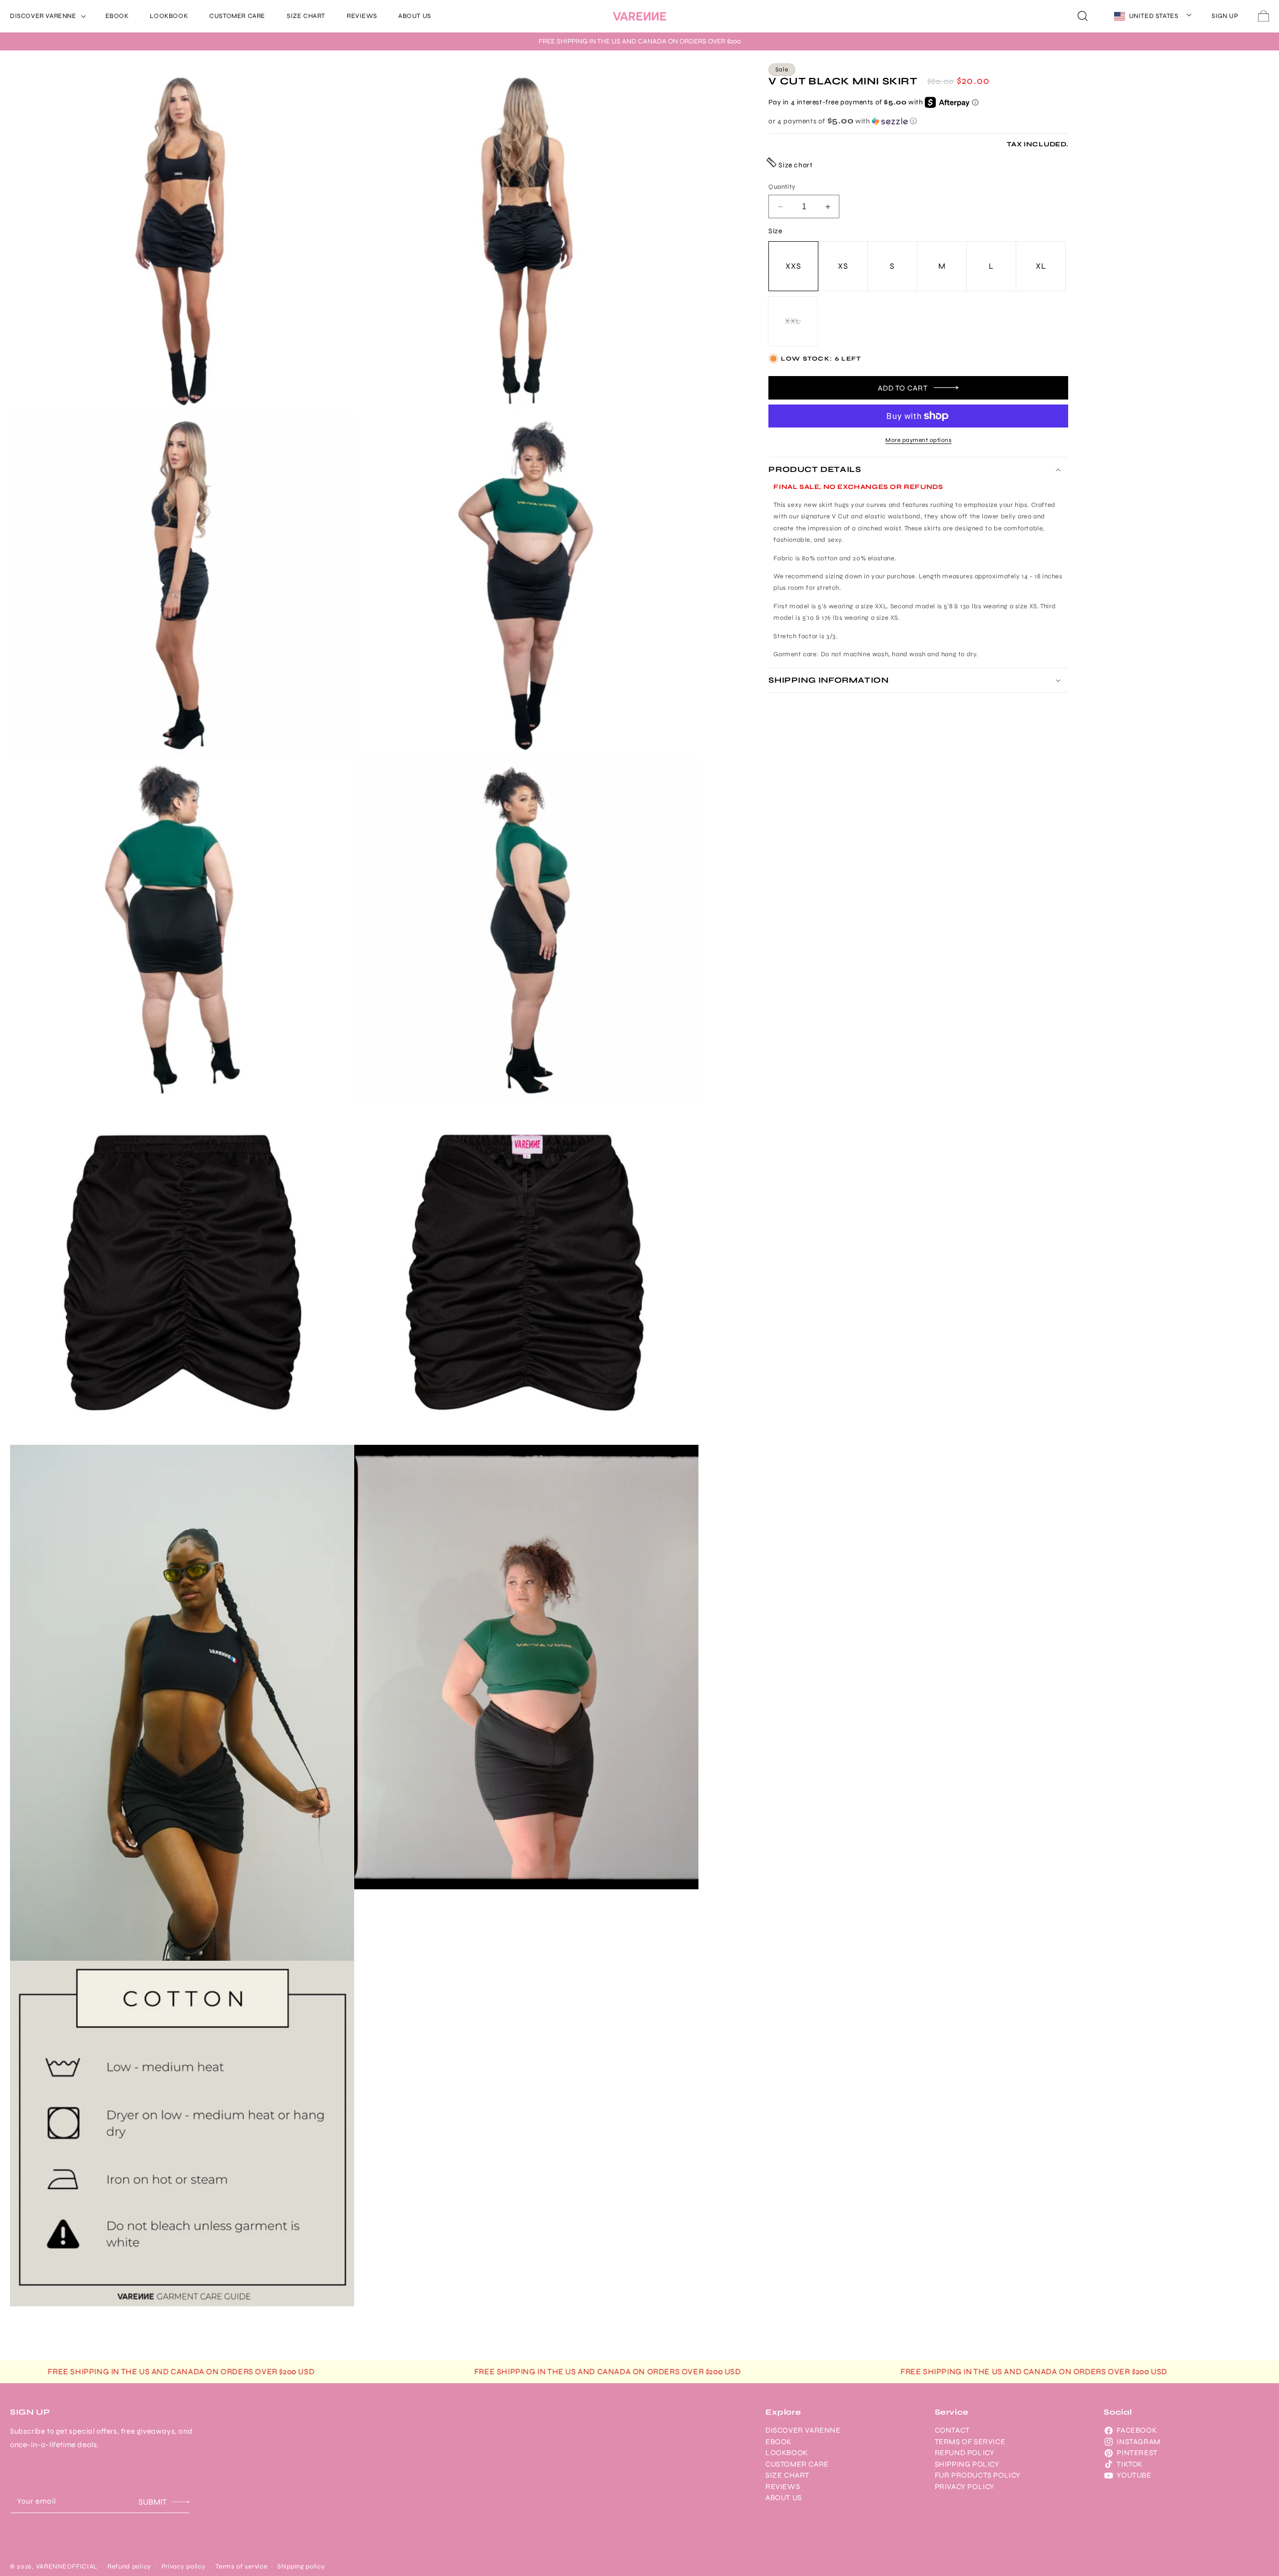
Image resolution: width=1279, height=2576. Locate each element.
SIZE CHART (787, 2475)
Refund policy (129, 2567)
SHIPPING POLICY (967, 2464)
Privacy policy (184, 2567)
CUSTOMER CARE (797, 2464)
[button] (47, 16)
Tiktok (1130, 2464)
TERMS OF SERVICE (970, 2442)
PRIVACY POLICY (965, 2487)
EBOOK (778, 2442)
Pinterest (1137, 2453)
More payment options (918, 440)
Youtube (1134, 2475)
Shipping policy (301, 2567)
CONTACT (952, 2430)
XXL (801, 331)
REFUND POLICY (965, 2453)
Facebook (1137, 2430)
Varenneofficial (67, 2567)
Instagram (1138, 2442)
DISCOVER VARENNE (803, 2430)
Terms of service (241, 2567)
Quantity (782, 187)
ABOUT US (784, 2498)
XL (1041, 266)
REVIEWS (783, 2487)
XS (843, 266)
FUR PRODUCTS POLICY (978, 2475)
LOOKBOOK (787, 2453)
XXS (793, 266)
